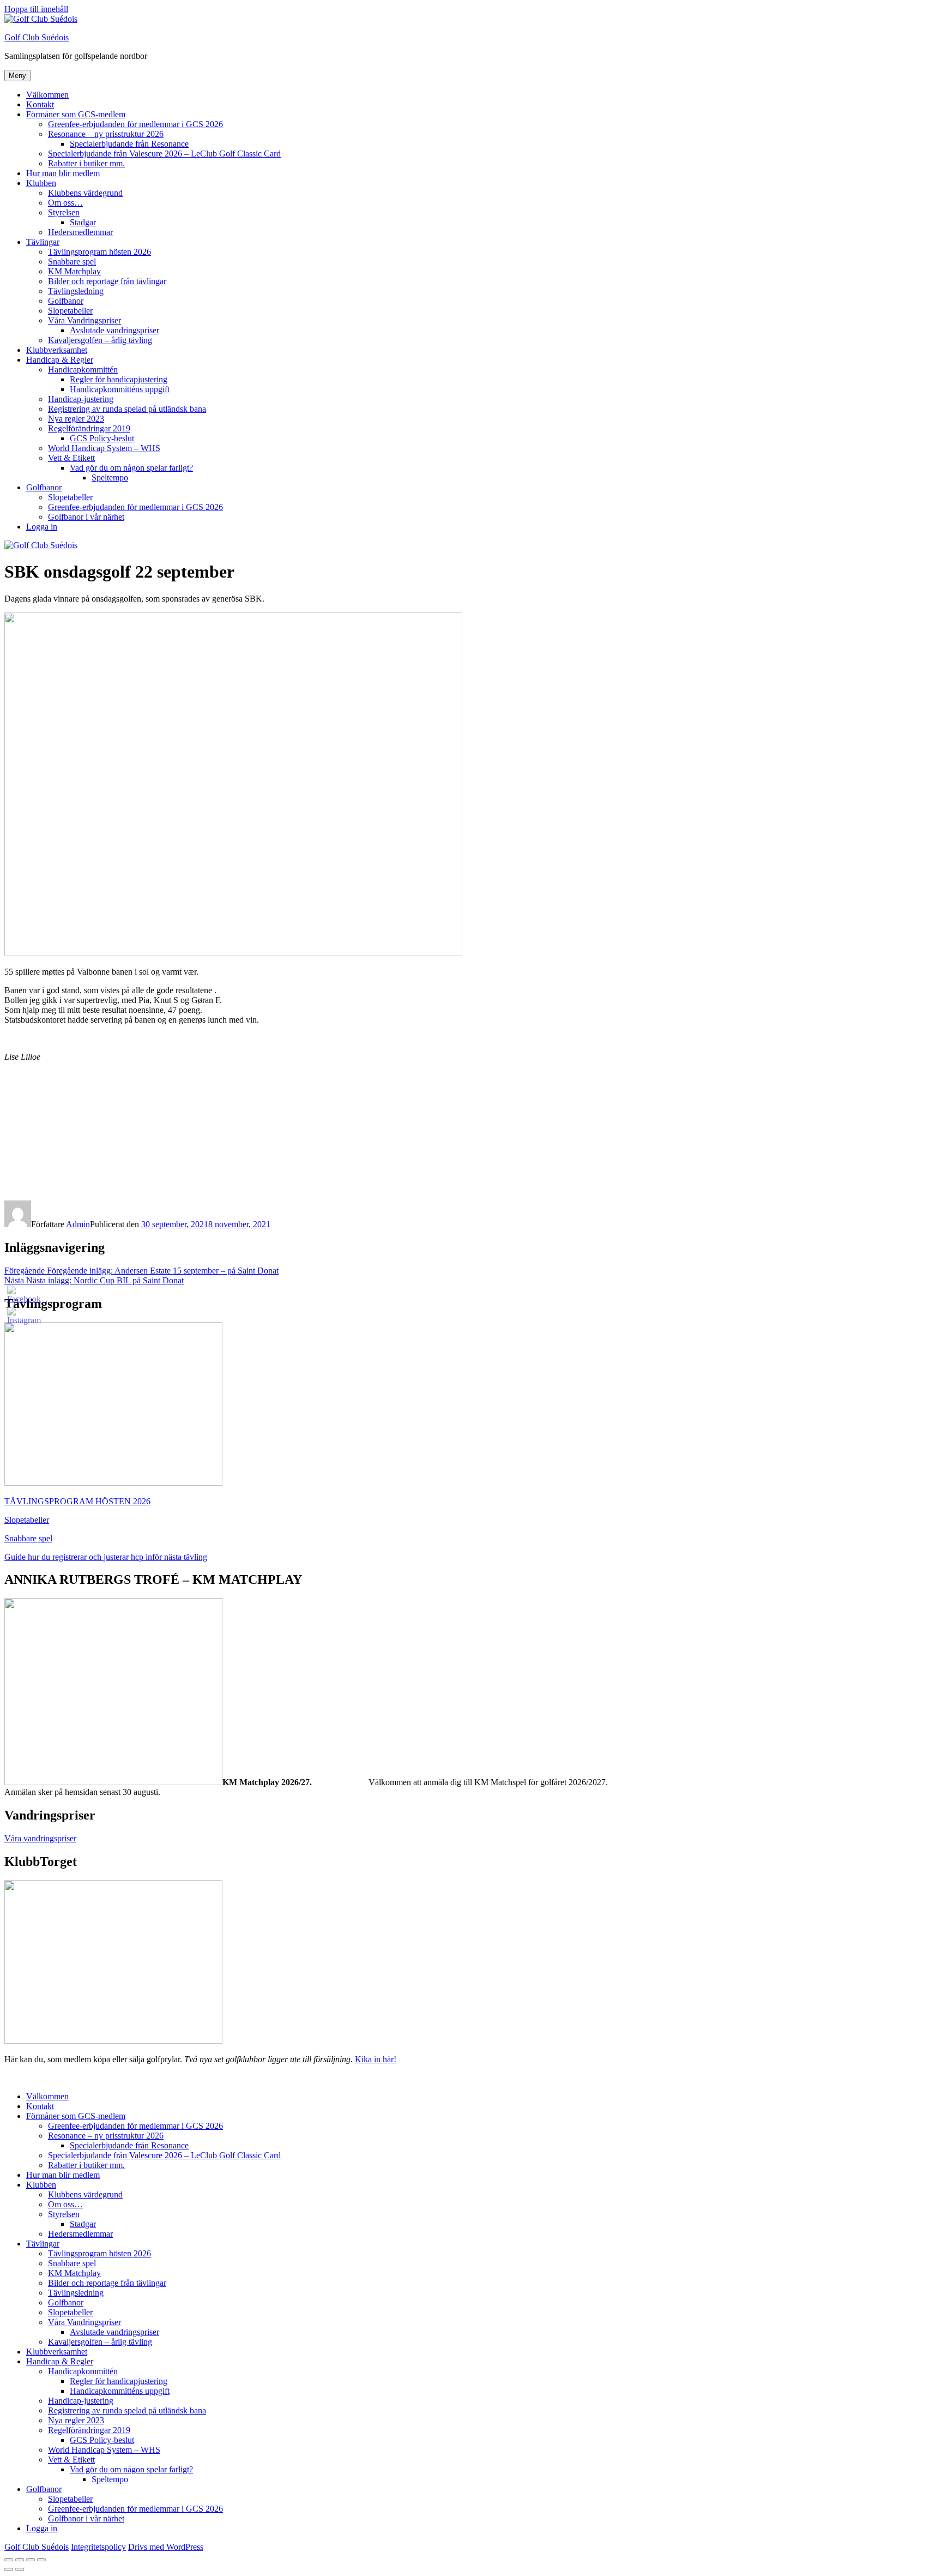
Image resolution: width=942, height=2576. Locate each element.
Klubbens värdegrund (85, 193)
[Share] (20, 2560)
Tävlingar (43, 242)
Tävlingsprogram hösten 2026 (99, 252)
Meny (17, 76)
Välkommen (47, 95)
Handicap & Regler (60, 360)
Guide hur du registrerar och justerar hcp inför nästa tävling (106, 1557)
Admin (78, 1224)
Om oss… (65, 203)
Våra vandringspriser (40, 1838)
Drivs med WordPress (166, 2547)
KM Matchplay (74, 271)
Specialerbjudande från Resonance (129, 144)
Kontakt (40, 104)
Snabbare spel (72, 262)
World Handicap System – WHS (104, 448)
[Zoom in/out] (41, 2560)
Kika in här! (376, 2059)
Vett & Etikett (71, 458)
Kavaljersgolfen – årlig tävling (100, 340)
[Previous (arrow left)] (9, 2569)
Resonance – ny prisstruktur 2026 (106, 134)
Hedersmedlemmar (80, 232)
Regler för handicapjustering (119, 379)
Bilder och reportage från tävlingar (107, 281)
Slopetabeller (70, 311)
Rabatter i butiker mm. (86, 163)
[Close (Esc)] (9, 2560)
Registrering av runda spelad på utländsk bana (127, 409)
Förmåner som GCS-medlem (76, 114)
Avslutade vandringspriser (114, 330)
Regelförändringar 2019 (89, 428)
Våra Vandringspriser (84, 320)
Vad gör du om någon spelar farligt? (131, 468)
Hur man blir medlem (63, 173)
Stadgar (83, 222)
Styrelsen (64, 212)
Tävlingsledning (76, 291)
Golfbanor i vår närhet (86, 517)
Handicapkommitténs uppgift (120, 389)
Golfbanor (66, 301)
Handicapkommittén (83, 370)
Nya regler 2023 (76, 419)
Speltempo (110, 478)
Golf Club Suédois (37, 37)
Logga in (42, 527)
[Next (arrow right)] (20, 2569)
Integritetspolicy (98, 2547)
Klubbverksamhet (57, 350)
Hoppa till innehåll (36, 9)
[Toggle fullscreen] (31, 2560)
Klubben (41, 183)
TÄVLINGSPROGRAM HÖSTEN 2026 (77, 1501)
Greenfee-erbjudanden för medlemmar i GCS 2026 (135, 124)
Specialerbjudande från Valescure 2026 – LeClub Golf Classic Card (164, 154)
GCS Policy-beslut (102, 438)
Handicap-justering (81, 399)
